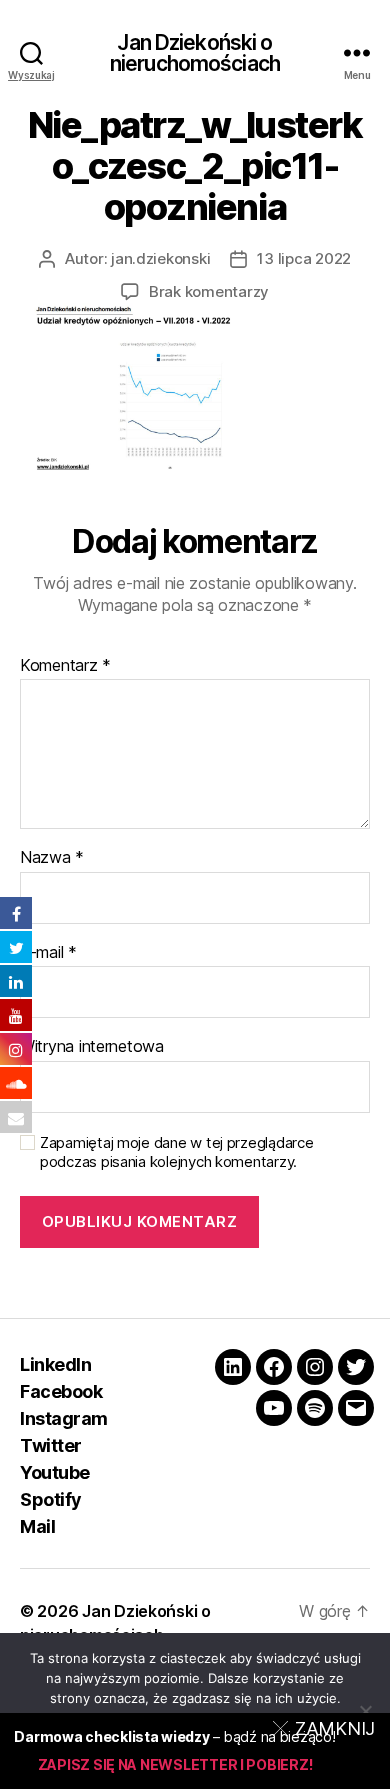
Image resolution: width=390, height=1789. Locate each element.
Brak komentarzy (209, 291)
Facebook (61, 1391)
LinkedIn (55, 1364)
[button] (327, 1728)
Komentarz (65, 666)
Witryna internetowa (92, 1047)
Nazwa (52, 858)
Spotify (51, 1499)
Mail (37, 1526)
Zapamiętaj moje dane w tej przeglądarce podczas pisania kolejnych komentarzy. (176, 1152)
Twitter (51, 1445)
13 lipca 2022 (304, 258)
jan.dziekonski (160, 258)
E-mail (48, 953)
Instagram (64, 1418)
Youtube (55, 1472)
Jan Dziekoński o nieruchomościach (195, 53)
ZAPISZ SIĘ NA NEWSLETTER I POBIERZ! (175, 1764)
